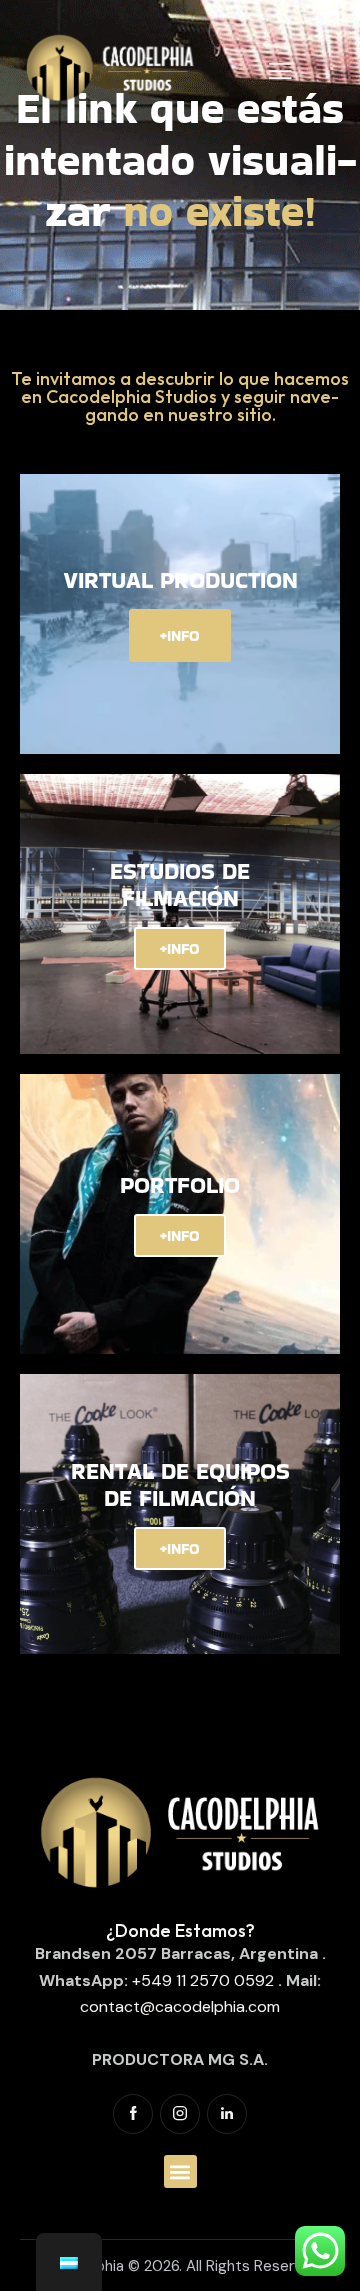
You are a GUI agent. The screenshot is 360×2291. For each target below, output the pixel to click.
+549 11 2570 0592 (203, 1980)
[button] (180, 2171)
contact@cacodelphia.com (180, 2006)
